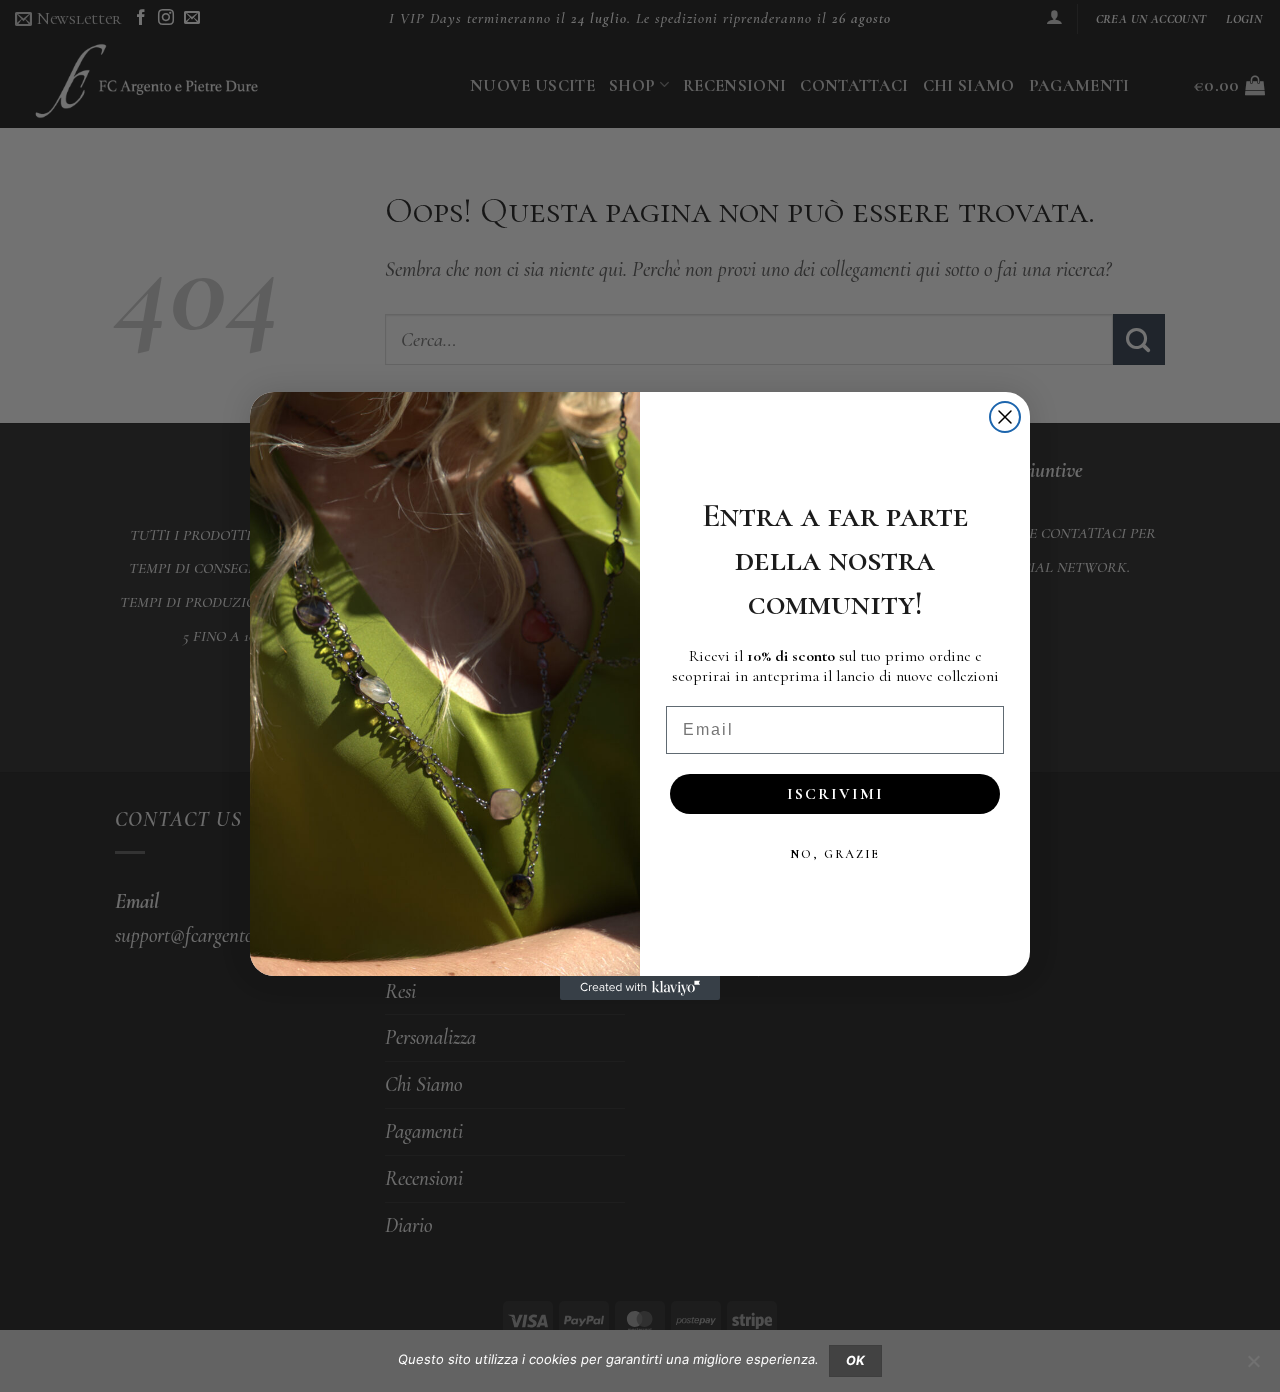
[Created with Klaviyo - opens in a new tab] (640, 988)
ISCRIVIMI (835, 794)
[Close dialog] (1005, 417)
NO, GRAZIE (835, 854)
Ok (856, 1360)
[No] (1253, 1367)
